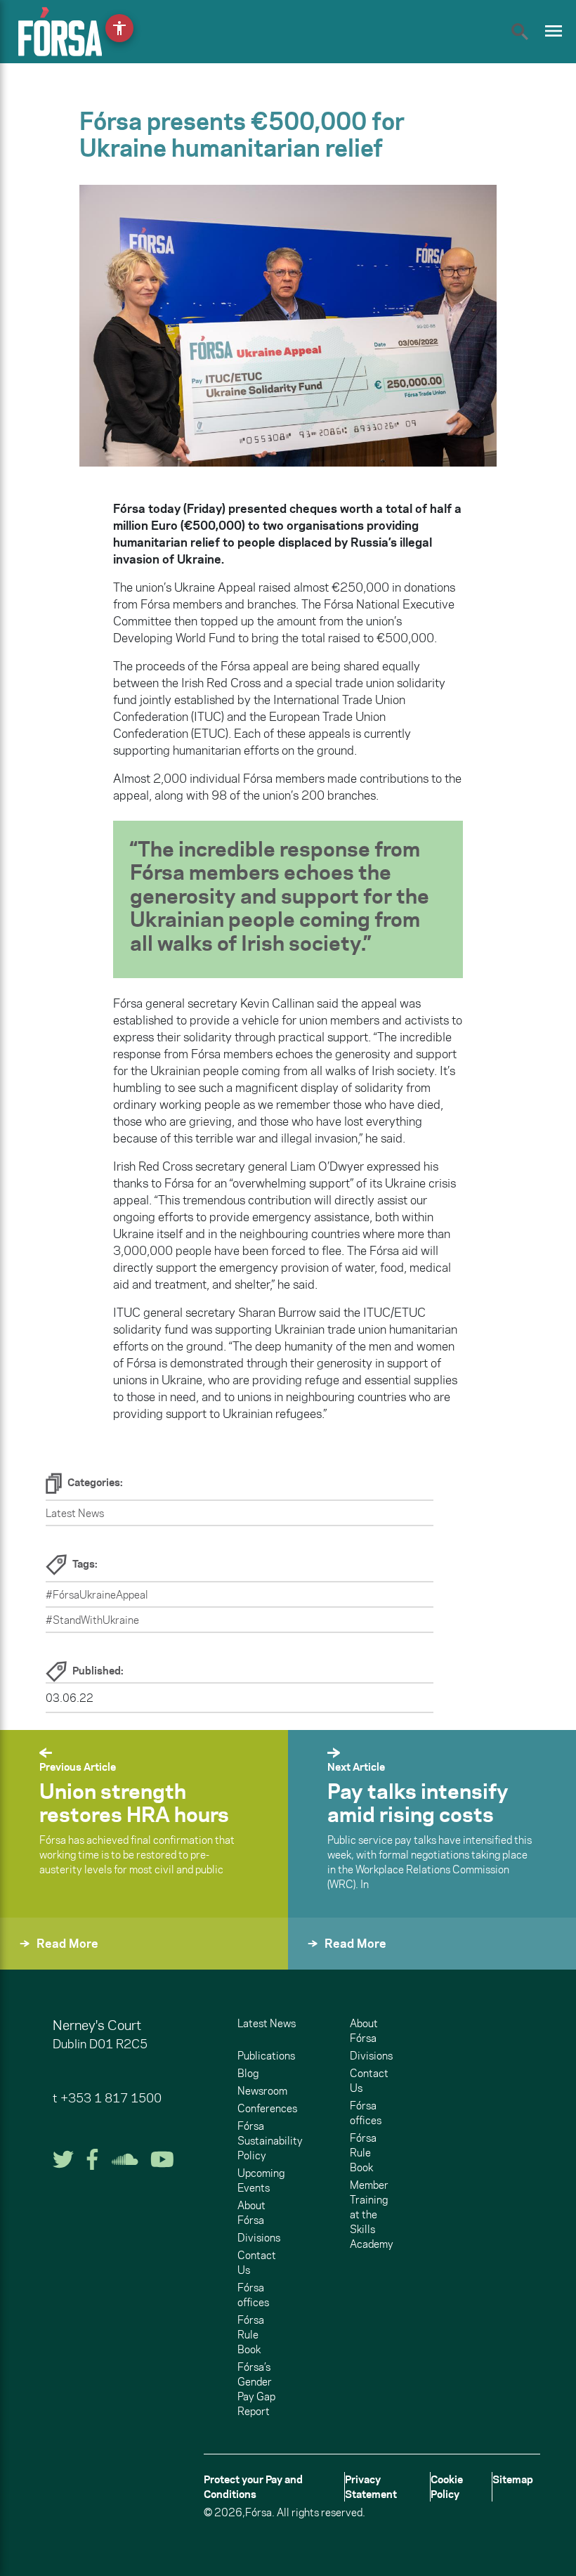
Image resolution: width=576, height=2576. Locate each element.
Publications (266, 2056)
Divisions (259, 2238)
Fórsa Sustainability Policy (270, 2141)
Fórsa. (260, 2512)
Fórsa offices (253, 2295)
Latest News (75, 1513)
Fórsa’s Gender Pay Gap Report (256, 2389)
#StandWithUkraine (92, 1620)
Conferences (267, 2108)
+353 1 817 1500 (111, 2098)
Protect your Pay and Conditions (253, 2487)
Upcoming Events (261, 2180)
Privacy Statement (371, 2487)
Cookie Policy (447, 2487)
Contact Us (257, 2263)
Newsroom (262, 2091)
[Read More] (34, 1962)
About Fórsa (251, 2213)
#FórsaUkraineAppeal (97, 1595)
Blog (248, 2073)
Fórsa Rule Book (251, 2335)
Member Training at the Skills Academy (372, 2214)
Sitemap (513, 2479)
